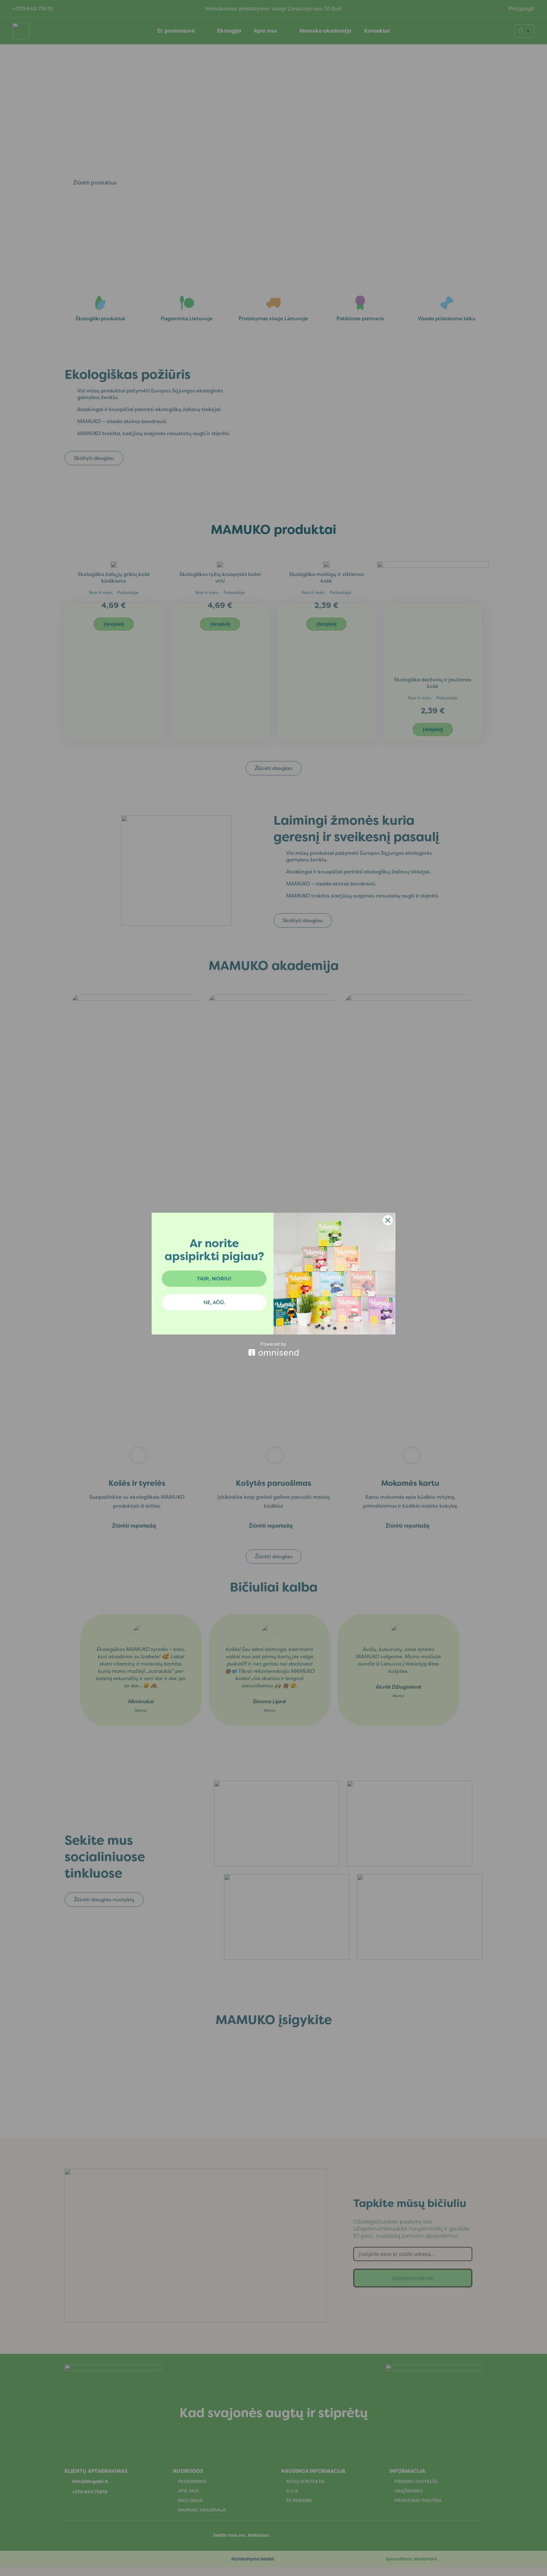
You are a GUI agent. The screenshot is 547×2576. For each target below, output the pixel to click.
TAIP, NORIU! (214, 1279)
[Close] (388, 1220)
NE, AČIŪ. (214, 1302)
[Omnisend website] (273, 1349)
